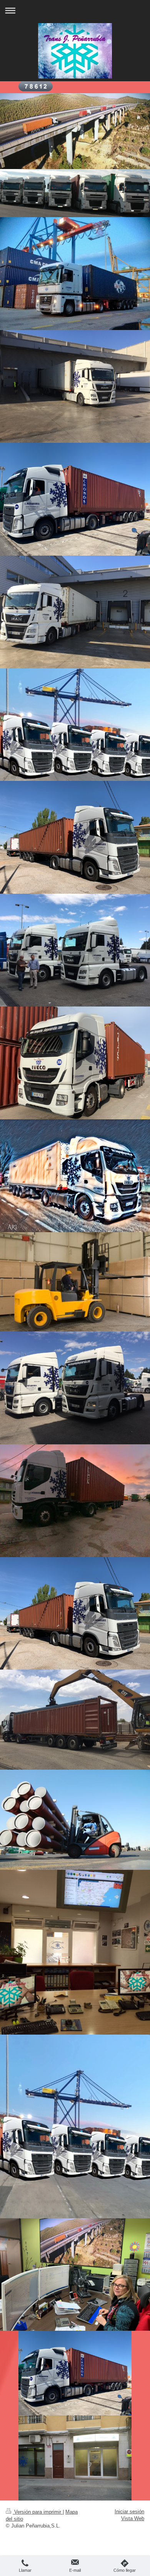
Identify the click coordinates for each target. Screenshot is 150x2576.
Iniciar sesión (129, 2512)
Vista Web (133, 2518)
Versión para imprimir (38, 2512)
